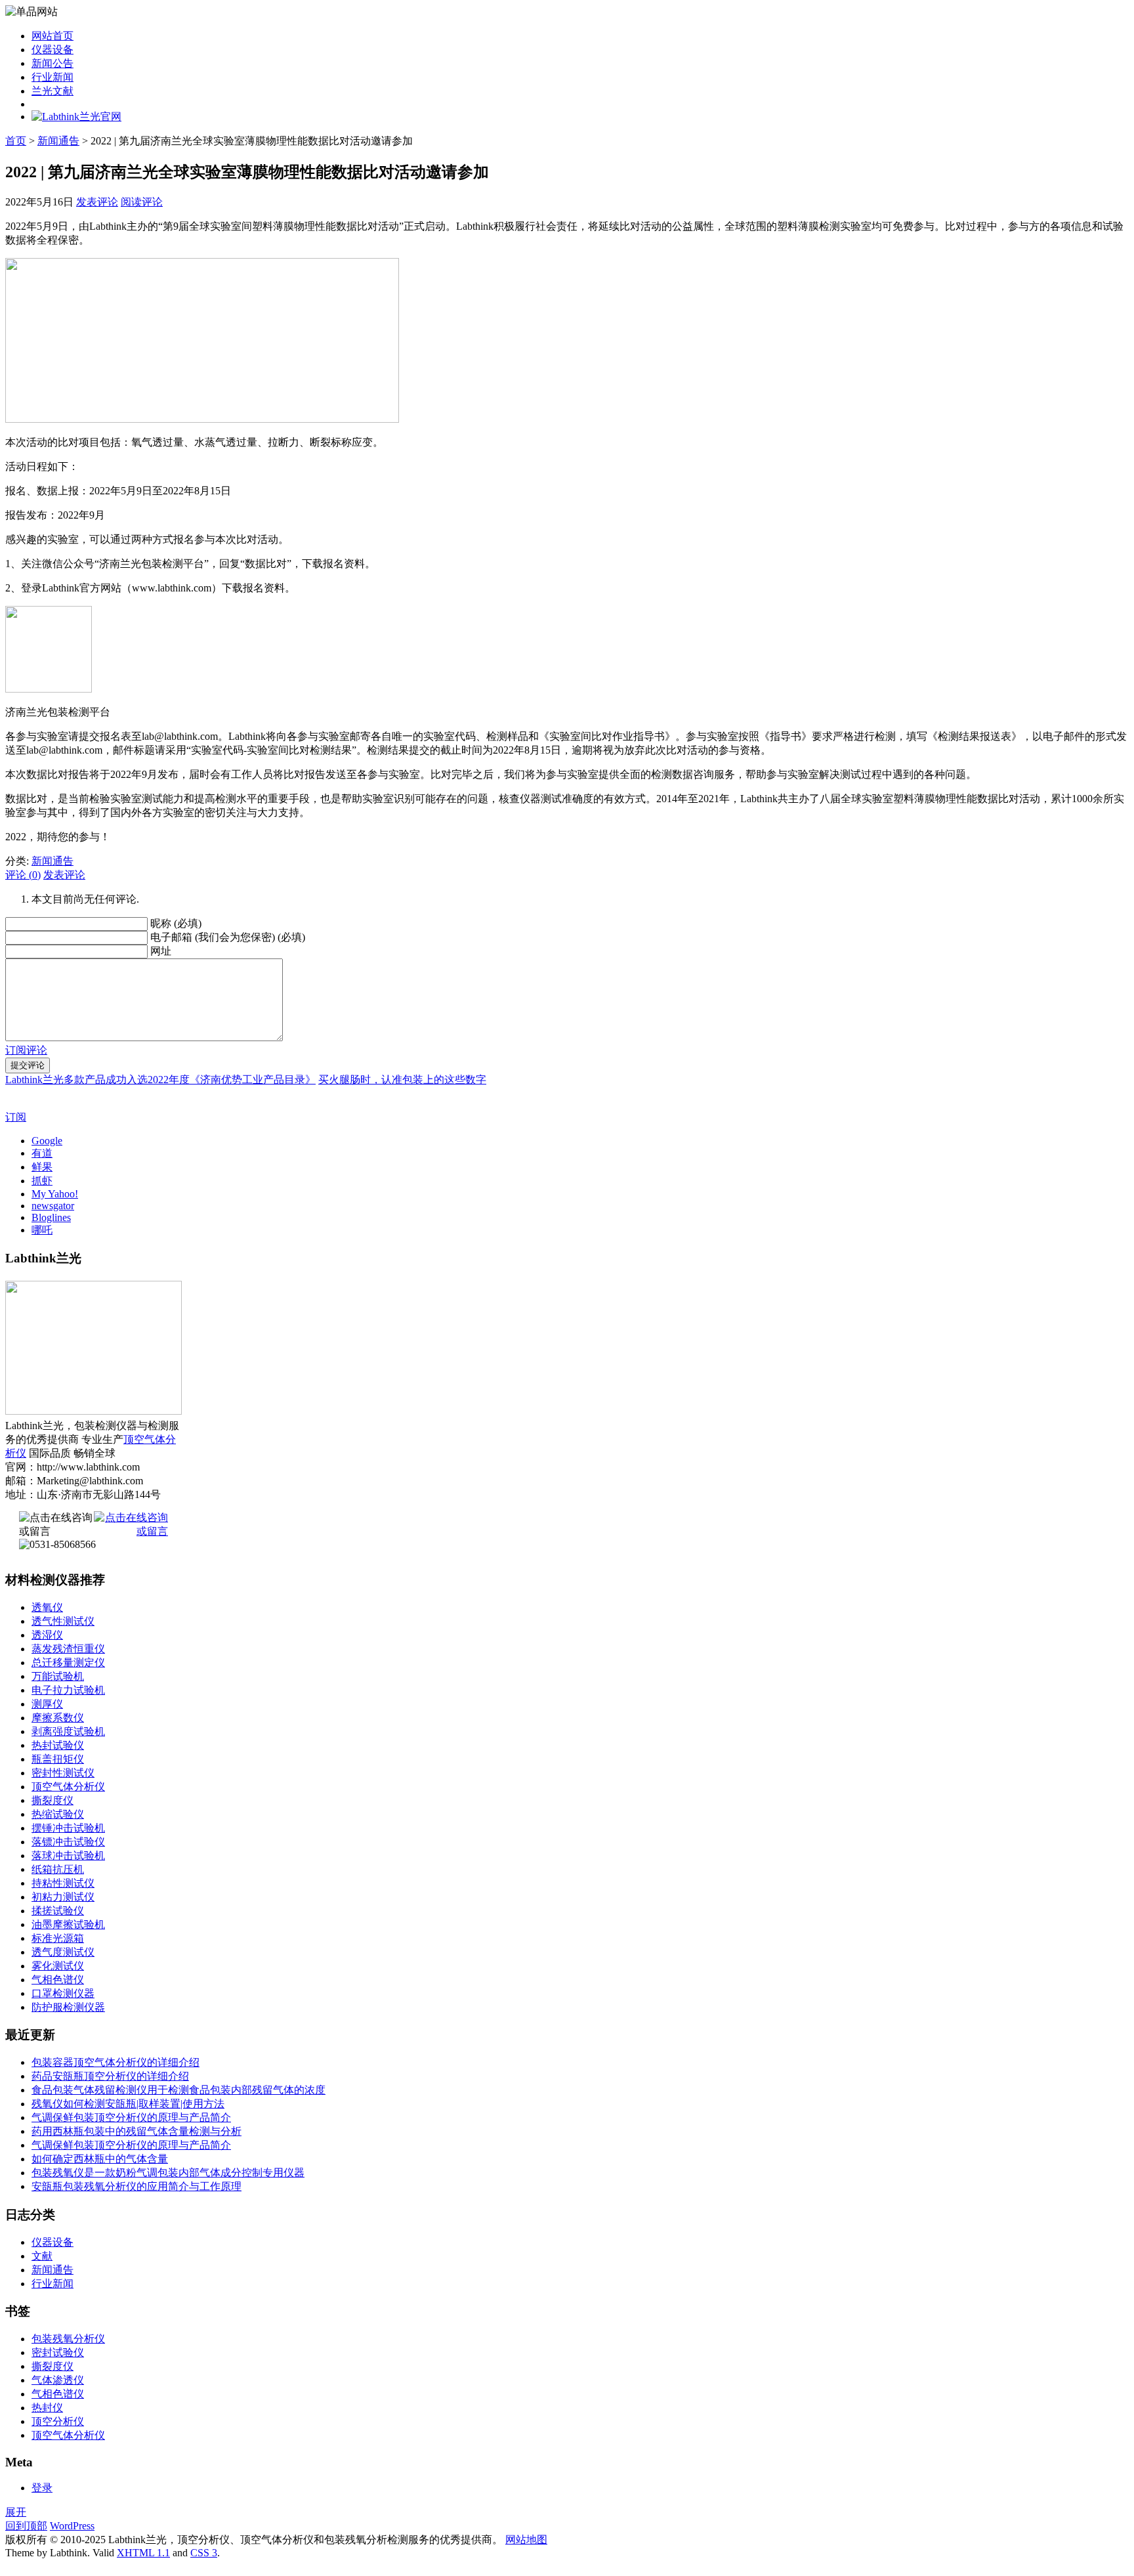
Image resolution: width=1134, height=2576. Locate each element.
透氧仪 (47, 1607)
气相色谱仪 (58, 1980)
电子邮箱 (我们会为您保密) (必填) (228, 937)
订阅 (16, 1117)
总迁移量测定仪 (68, 1663)
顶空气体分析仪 (68, 1787)
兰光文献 (52, 91)
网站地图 (526, 2540)
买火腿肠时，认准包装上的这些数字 (402, 1080)
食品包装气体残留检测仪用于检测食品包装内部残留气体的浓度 (178, 2090)
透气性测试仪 (63, 1621)
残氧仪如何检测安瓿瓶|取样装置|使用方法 (128, 2104)
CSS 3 (204, 2553)
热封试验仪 (58, 1745)
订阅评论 (26, 1050)
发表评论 (97, 202)
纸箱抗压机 (58, 1869)
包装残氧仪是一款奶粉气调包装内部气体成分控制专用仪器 (168, 2173)
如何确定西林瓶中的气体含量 (100, 2159)
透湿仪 (47, 1635)
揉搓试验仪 (58, 1911)
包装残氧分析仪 (68, 2339)
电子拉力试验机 (68, 1690)
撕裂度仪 (52, 1800)
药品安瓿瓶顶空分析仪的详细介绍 (110, 2076)
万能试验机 (58, 1676)
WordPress (72, 2526)
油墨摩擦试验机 (68, 1924)
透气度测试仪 (63, 1952)
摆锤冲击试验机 (68, 1828)
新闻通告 (58, 141)
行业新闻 (52, 77)
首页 (16, 141)
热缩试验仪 (58, 1814)
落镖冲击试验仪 (68, 1842)
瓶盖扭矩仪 (58, 1759)
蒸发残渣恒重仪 (68, 1649)
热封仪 (47, 2408)
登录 (42, 2488)
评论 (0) (23, 875)
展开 (16, 2512)
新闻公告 (52, 63)
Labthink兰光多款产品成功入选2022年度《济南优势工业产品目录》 (160, 1080)
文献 (42, 2256)
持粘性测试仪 (63, 1883)
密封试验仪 (58, 2352)
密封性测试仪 (63, 1773)
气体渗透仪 (58, 2380)
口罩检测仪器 (63, 1993)
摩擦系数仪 (58, 1718)
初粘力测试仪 (63, 1897)
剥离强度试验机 (68, 1731)
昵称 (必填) (176, 923)
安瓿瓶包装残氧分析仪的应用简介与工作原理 (136, 2186)
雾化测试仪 (58, 1966)
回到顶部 (26, 2526)
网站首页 (52, 36)
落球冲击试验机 (68, 1856)
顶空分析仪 (58, 2421)
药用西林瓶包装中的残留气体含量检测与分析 (136, 2131)
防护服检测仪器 (68, 2007)
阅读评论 (142, 202)
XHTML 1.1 (143, 2553)
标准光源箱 (58, 1938)
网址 (161, 951)
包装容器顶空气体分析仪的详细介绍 (115, 2062)
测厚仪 (47, 1704)
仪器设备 (52, 50)
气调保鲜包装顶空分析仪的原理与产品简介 (131, 2117)
